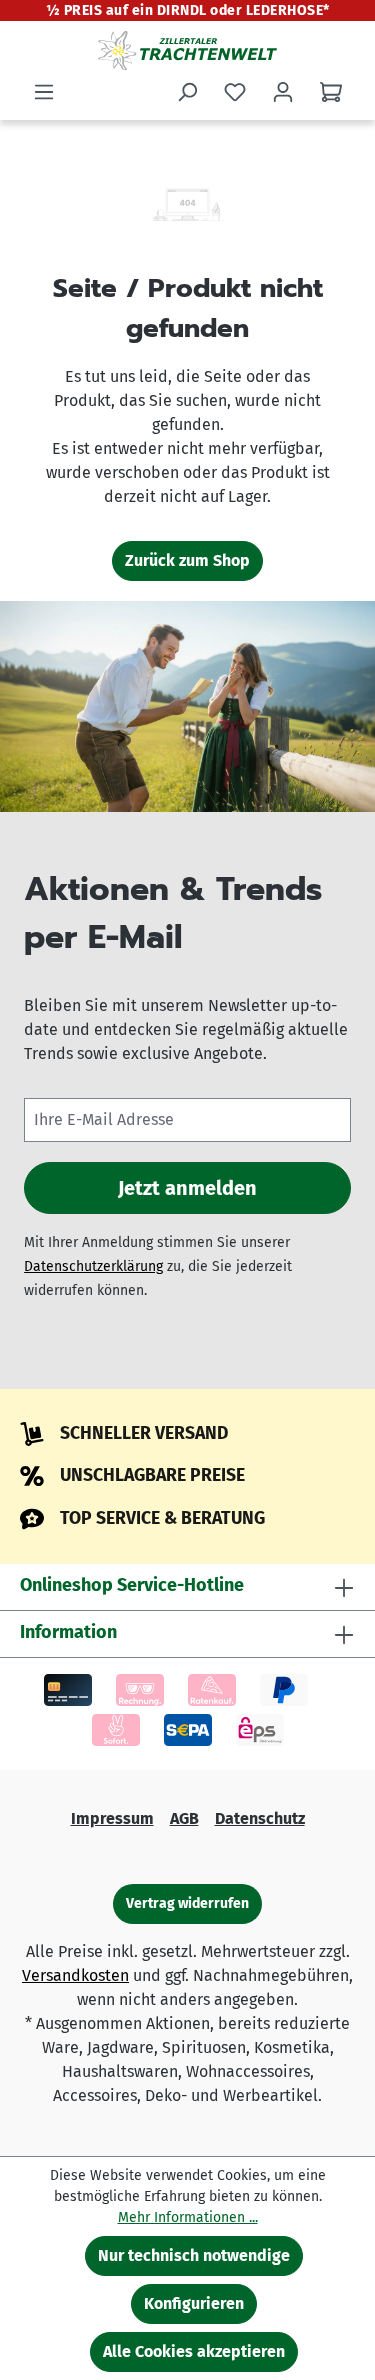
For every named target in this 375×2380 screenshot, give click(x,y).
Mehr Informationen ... (188, 2217)
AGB (184, 1818)
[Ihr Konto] (283, 92)
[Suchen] (187, 92)
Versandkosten (75, 1975)
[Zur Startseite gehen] (187, 50)
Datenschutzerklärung (93, 1266)
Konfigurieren (194, 2303)
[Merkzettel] (235, 92)
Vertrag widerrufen (187, 1903)
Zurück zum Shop (187, 560)
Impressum (112, 1818)
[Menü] (44, 92)
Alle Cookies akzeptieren (194, 2351)
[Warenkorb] (331, 92)
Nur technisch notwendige (194, 2255)
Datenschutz (260, 1818)
